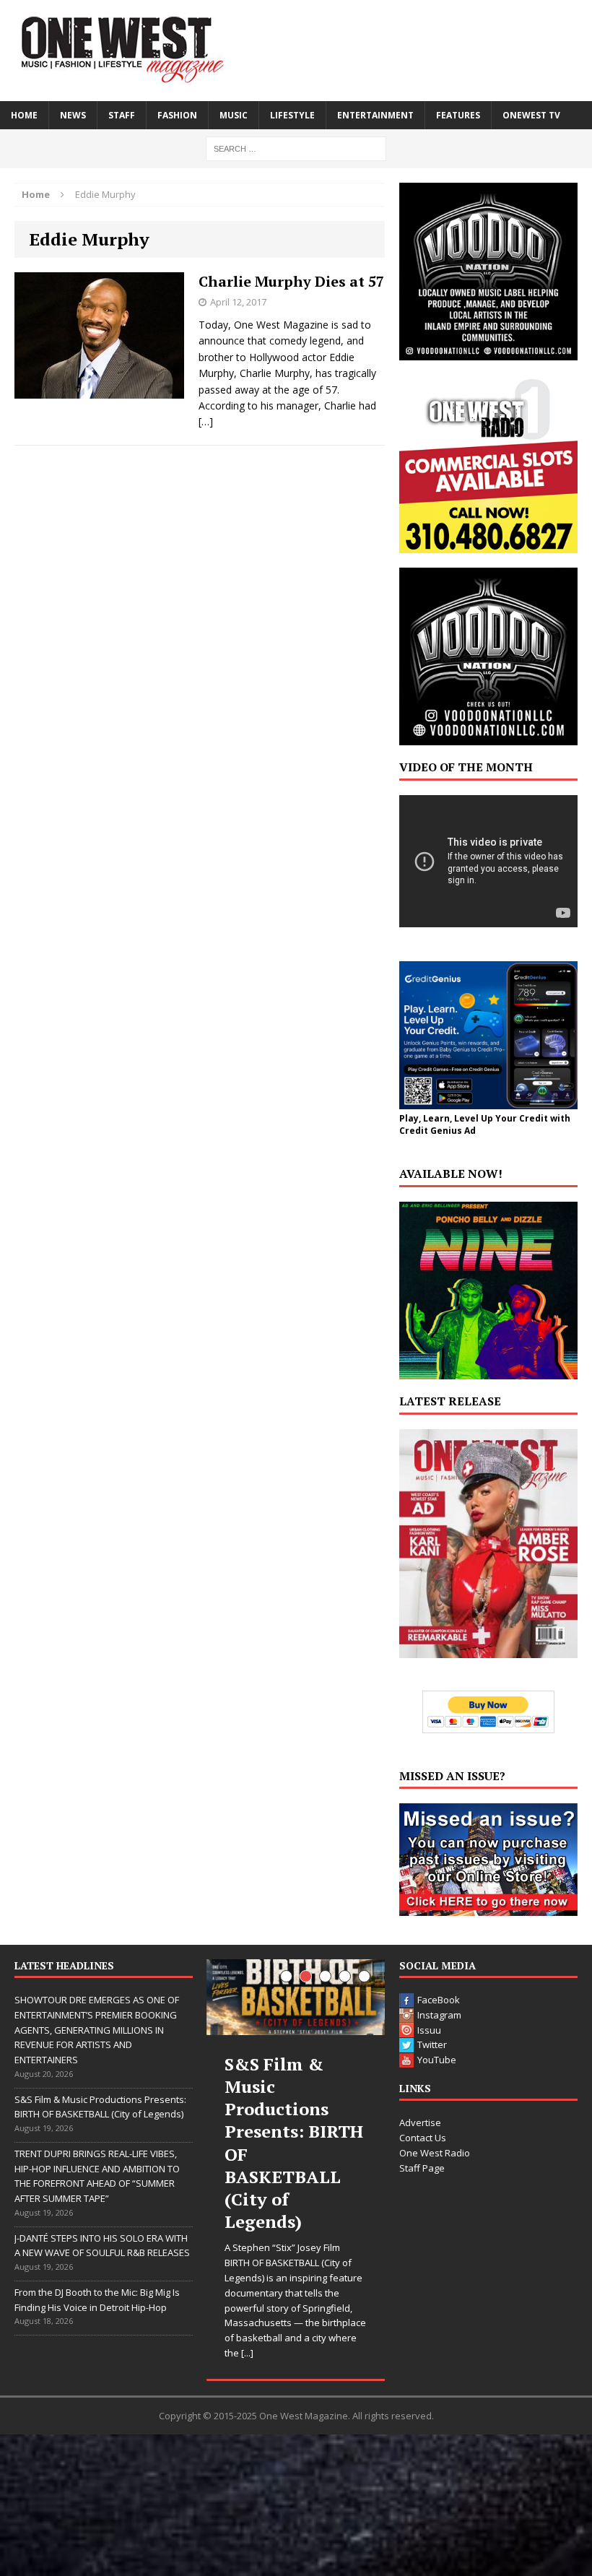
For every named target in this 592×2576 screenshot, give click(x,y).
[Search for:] (296, 148)
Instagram (439, 2015)
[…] (206, 421)
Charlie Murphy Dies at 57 (291, 281)
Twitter (432, 2044)
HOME (24, 115)
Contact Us (423, 2138)
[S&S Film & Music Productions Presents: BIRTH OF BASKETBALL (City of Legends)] (296, 1997)
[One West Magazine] (296, 51)
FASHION (177, 115)
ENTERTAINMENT (375, 115)
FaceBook (439, 2000)
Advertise (420, 2122)
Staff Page (422, 2168)
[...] (247, 2353)
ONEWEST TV (531, 115)
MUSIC (234, 115)
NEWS (73, 115)
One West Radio (435, 2153)
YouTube (437, 2060)
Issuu (429, 2030)
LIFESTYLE (292, 115)
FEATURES (458, 115)
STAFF (122, 115)
